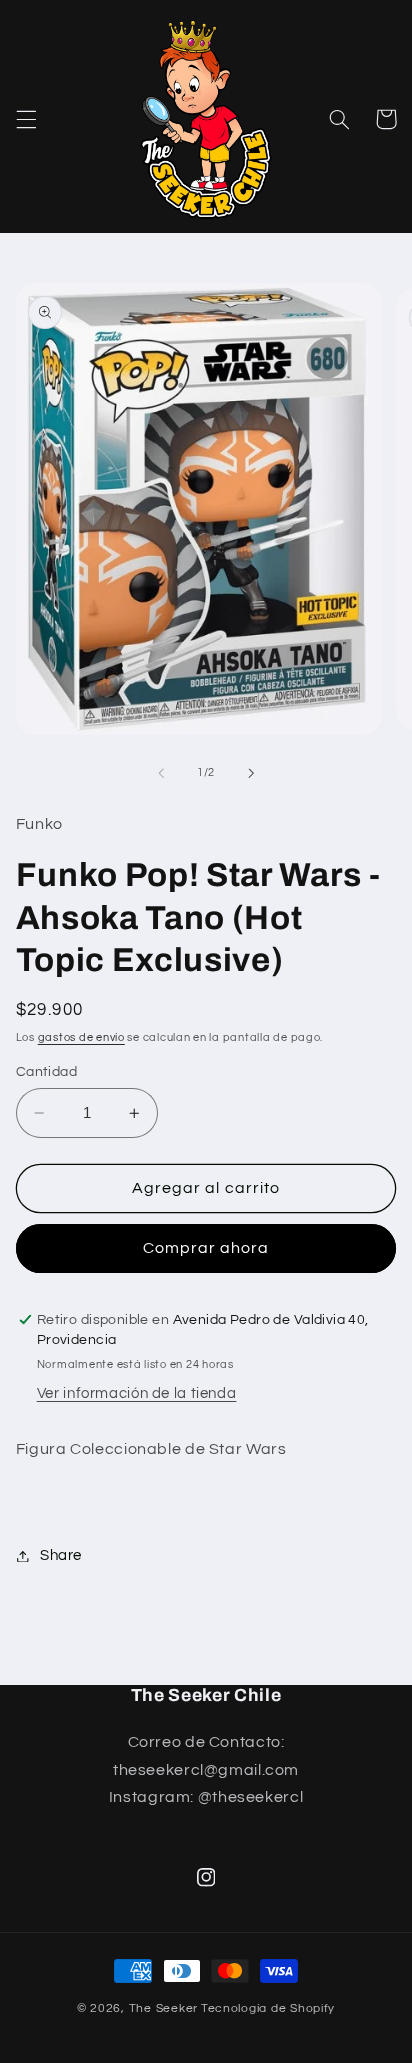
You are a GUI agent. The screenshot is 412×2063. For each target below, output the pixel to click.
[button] (26, 119)
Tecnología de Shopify (268, 2008)
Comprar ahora (206, 1248)
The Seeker (163, 2008)
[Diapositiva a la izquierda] (161, 773)
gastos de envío (81, 1037)
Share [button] (61, 1555)
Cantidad (46, 1072)
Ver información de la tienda (137, 1393)
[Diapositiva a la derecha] (251, 773)
